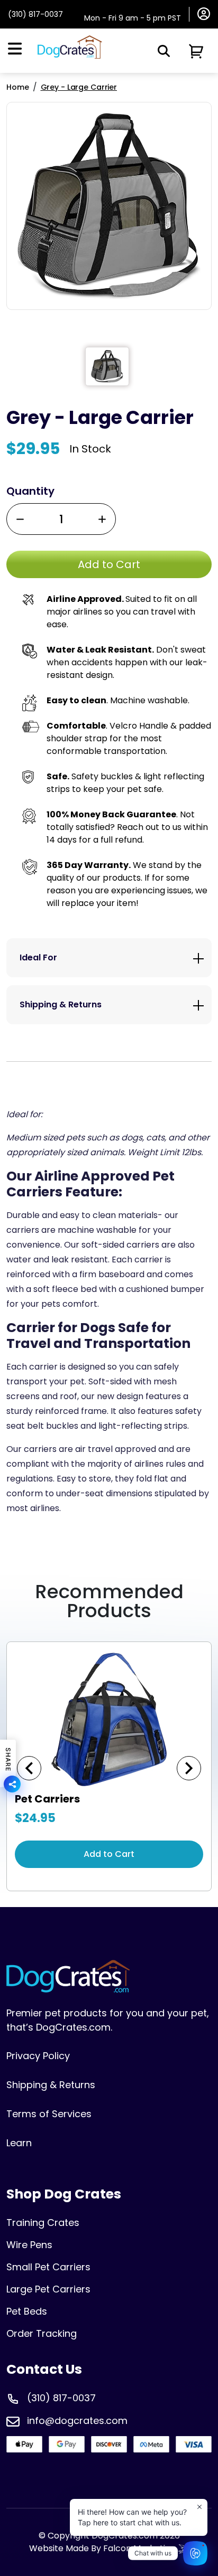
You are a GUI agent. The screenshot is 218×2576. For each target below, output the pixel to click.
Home (18, 87)
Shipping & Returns (61, 1004)
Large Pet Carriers (48, 2289)
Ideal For (38, 957)
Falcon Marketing (140, 2548)
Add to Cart (109, 1854)
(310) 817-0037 (35, 14)
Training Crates (43, 2223)
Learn (19, 2143)
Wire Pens (29, 2245)
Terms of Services (49, 2114)
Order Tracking (42, 2333)
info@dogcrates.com (77, 2421)
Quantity (30, 491)
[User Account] (204, 13)
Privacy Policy (38, 2056)
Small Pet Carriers (48, 2267)
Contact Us (44, 2369)
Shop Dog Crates (64, 2194)
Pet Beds (27, 2311)
